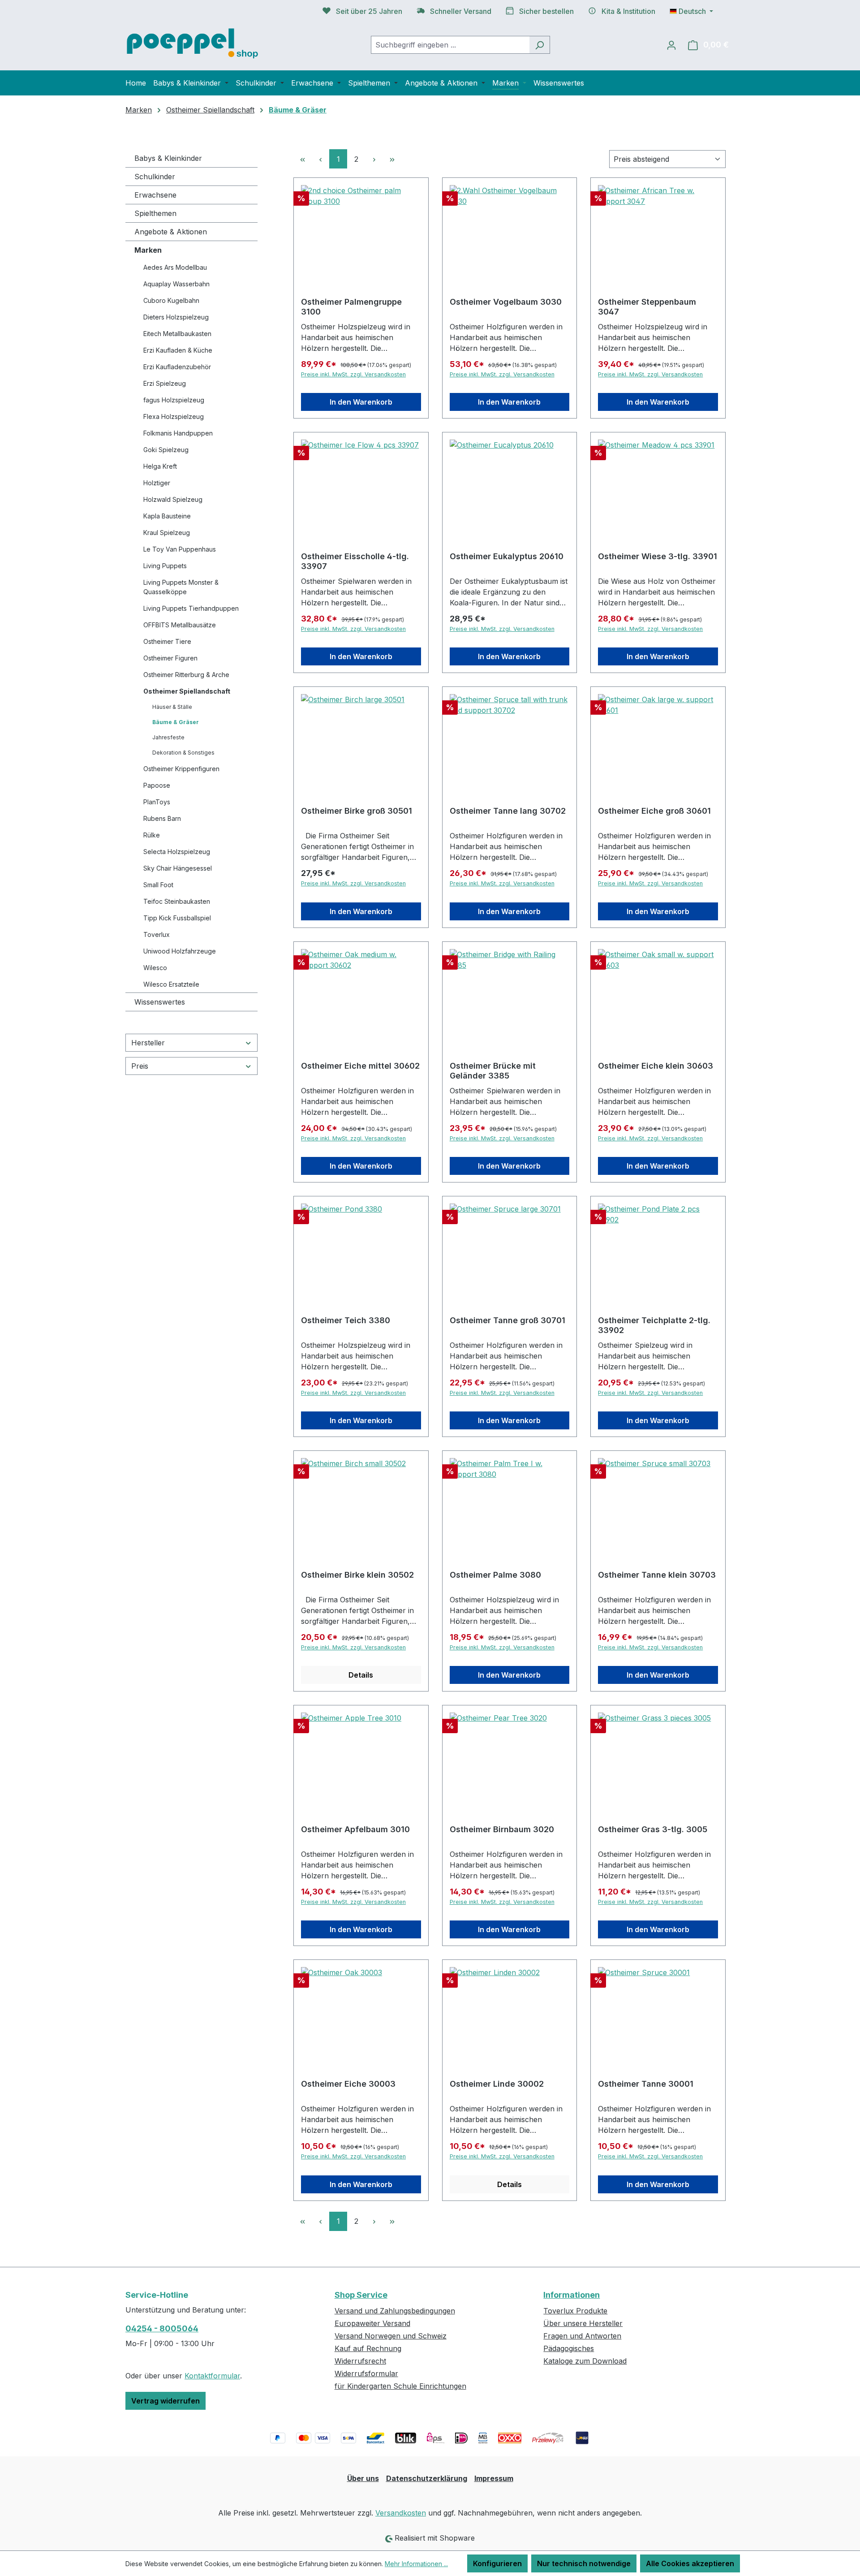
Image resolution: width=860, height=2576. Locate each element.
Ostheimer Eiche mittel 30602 (360, 1066)
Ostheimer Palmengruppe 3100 (351, 307)
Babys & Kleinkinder (168, 158)
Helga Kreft (160, 466)
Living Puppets (165, 566)
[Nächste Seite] (374, 159)
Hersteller (148, 1043)
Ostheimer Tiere (167, 641)
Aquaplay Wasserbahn (176, 284)
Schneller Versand (461, 11)
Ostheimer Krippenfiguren (181, 769)
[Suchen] (540, 45)
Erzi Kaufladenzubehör (177, 367)
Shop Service (361, 2295)
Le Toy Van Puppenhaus (180, 549)
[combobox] (450, 45)
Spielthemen (155, 213)
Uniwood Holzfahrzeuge (180, 951)
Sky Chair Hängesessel (178, 868)
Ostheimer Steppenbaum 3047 (647, 307)
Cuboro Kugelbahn (171, 300)
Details (361, 1675)
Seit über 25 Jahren (369, 11)
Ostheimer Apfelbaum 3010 (355, 1829)
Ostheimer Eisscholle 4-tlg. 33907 (355, 561)
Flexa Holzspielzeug (174, 416)
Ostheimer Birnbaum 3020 (502, 1829)
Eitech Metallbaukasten (177, 334)
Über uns (363, 2478)
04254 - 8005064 (162, 2328)
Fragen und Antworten (582, 2336)
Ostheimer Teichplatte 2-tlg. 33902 (654, 1325)
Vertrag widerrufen (166, 2401)
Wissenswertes (160, 1002)
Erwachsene (155, 195)
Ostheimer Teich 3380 (346, 1320)
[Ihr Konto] (671, 45)
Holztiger (157, 483)
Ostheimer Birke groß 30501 (357, 811)
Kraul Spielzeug (167, 533)
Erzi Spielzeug (165, 383)
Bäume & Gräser (176, 722)
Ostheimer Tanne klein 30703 (657, 1575)
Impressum (494, 2478)
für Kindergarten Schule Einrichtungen (400, 2386)
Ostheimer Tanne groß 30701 (507, 1320)
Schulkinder (155, 177)
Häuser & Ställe (172, 707)
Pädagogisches (569, 2348)
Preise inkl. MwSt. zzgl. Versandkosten (353, 374)
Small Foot (158, 885)
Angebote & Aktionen (171, 232)
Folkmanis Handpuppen (178, 433)
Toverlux (157, 934)
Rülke (152, 835)
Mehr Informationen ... (416, 2564)
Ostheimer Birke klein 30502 (357, 1575)
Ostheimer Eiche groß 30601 (654, 811)
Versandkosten (401, 2513)
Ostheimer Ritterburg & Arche (186, 675)
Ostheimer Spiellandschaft (187, 691)
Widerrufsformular (366, 2373)
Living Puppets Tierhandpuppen (191, 608)
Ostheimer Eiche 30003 (348, 2084)
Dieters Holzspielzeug (176, 317)
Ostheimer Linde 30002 (497, 2084)
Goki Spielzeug (166, 450)
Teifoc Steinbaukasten (177, 901)
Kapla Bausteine (167, 516)
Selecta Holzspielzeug (177, 852)
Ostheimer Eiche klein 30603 (656, 1066)
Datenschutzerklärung (427, 2478)
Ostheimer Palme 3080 (495, 1575)
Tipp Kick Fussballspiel (177, 918)
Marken (148, 250)
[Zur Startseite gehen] (193, 43)
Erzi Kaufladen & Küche (178, 350)
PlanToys (157, 802)
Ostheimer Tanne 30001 (646, 2084)
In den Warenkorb (361, 402)
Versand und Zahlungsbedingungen (395, 2311)
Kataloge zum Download (585, 2361)
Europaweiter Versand (372, 2323)
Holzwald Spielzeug (173, 499)
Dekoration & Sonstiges (183, 753)
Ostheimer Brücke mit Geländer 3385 (493, 1071)
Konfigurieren (497, 2563)
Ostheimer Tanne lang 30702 (508, 811)
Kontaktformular (212, 2376)
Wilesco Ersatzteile (171, 984)
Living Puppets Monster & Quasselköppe (181, 587)
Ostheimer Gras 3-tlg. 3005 (653, 1829)
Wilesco (155, 968)
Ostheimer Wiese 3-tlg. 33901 (658, 556)
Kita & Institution (628, 11)
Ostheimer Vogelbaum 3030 (506, 302)
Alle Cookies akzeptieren (690, 2563)
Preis (140, 1066)
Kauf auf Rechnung (368, 2348)
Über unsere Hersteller (583, 2323)
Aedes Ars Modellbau (175, 267)
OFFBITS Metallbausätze (180, 625)
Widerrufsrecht (360, 2361)
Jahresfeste (168, 737)
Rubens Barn (162, 818)
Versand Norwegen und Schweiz (391, 2336)
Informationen (572, 2295)
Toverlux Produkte (575, 2311)
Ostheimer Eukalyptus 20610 (507, 556)
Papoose (157, 785)
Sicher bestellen (546, 11)
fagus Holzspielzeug (174, 400)
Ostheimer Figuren (170, 658)
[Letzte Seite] (392, 159)
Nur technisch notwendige (584, 2563)
